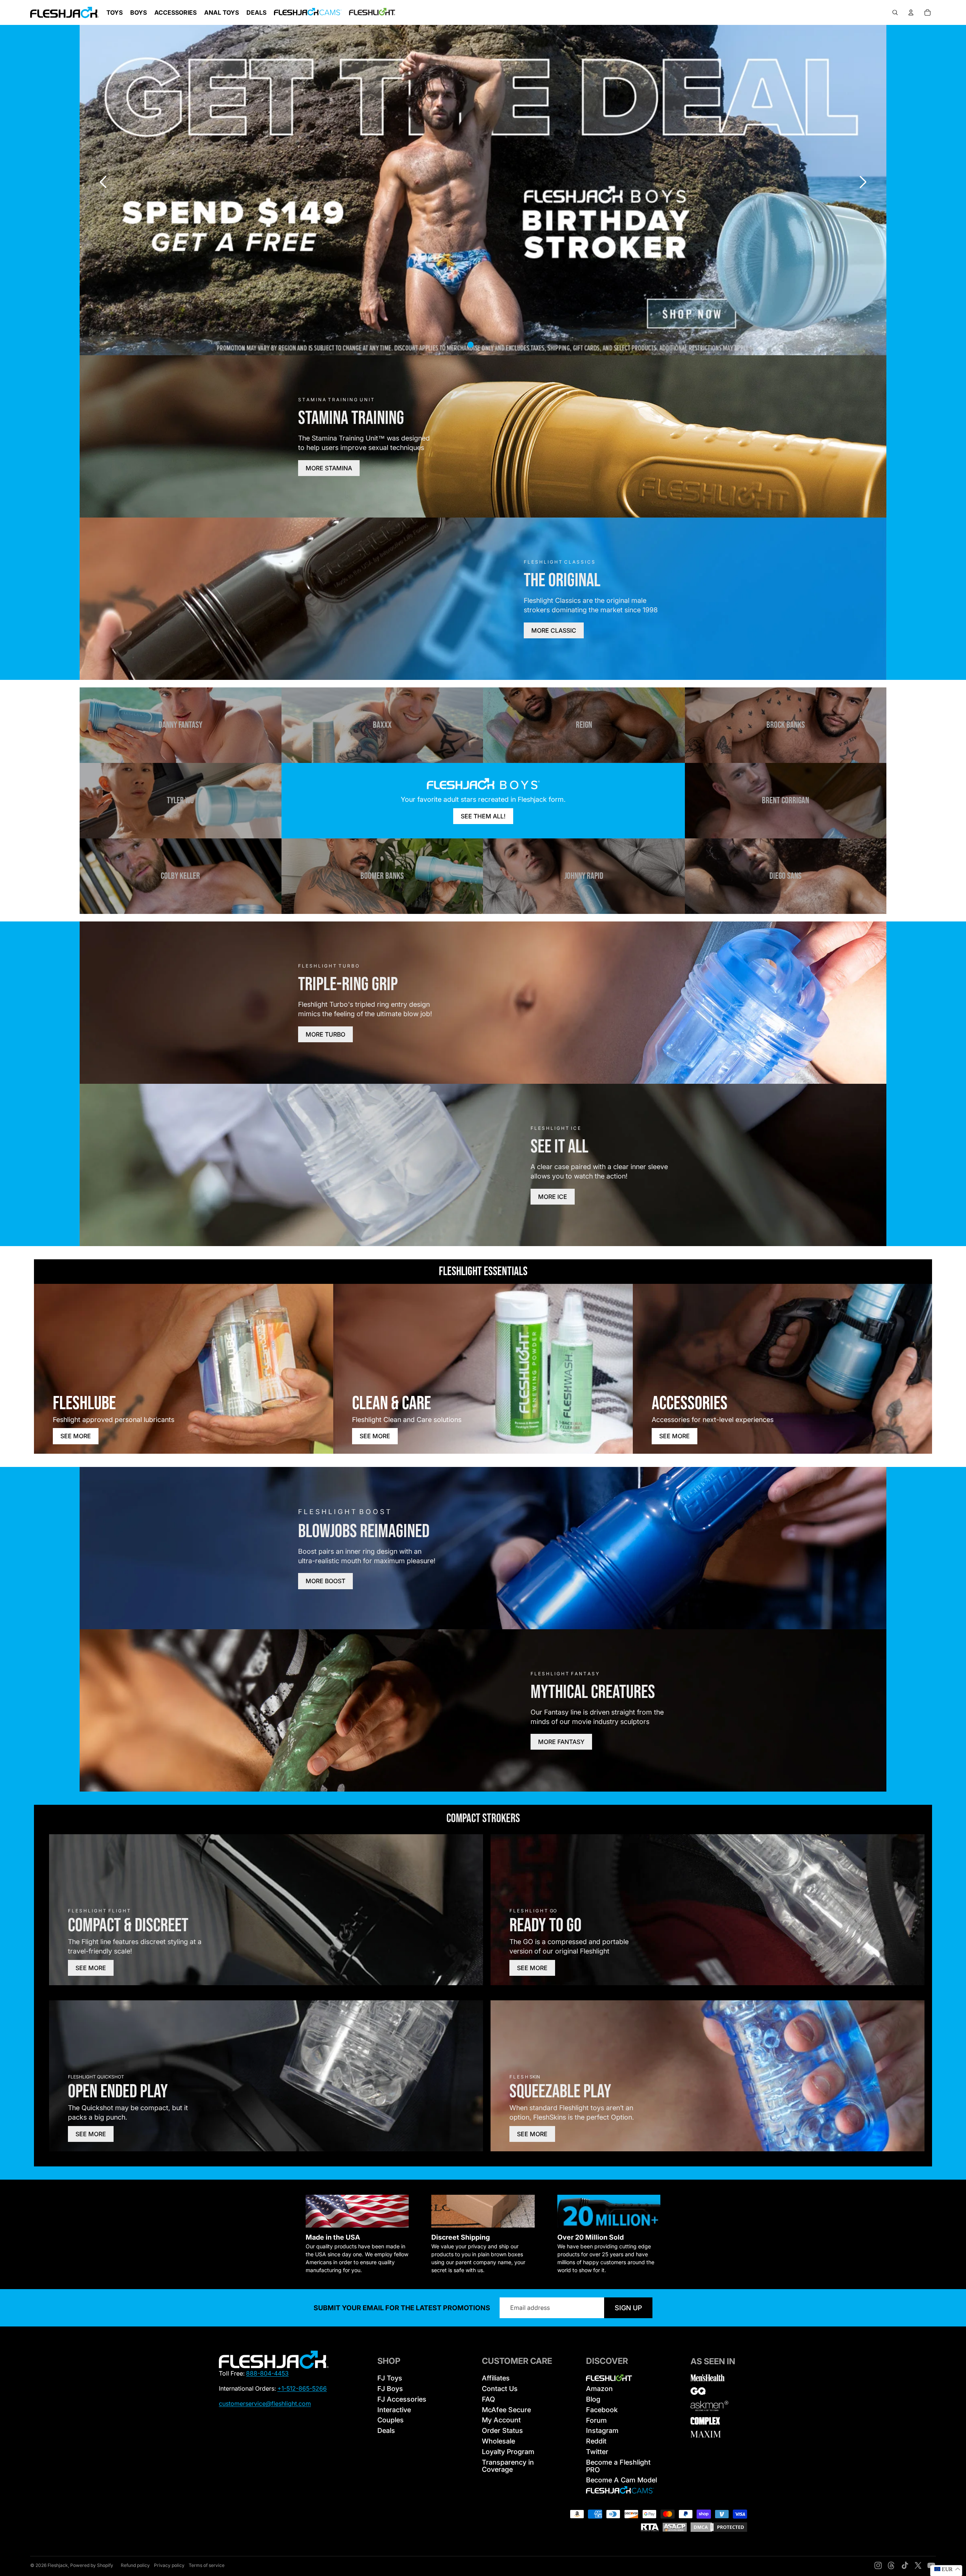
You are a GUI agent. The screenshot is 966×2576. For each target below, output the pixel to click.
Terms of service (207, 2565)
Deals (386, 2430)
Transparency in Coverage (508, 2466)
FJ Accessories (402, 2399)
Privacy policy (169, 2565)
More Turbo (325, 1034)
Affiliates (496, 2378)
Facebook (602, 2410)
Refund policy (135, 2565)
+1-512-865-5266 (302, 2388)
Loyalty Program (508, 2452)
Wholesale (498, 2441)
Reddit (596, 2441)
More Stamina (329, 468)
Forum (596, 2420)
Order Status (502, 2430)
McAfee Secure (506, 2410)
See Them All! (483, 816)
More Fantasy (561, 1742)
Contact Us (500, 2389)
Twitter (597, 2452)
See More (76, 1436)
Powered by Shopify (92, 2565)
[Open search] (895, 12)
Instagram (602, 2430)
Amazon (599, 2389)
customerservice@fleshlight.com (265, 2403)
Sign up (628, 2308)
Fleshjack (58, 2565)
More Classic (554, 630)
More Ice (553, 1197)
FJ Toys (390, 2378)
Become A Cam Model (621, 2480)
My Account (501, 2420)
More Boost (325, 1581)
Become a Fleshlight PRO (618, 2466)
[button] (863, 182)
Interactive (394, 2410)
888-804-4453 (267, 2373)
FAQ (488, 2399)
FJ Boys (390, 2389)
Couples (391, 2420)
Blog (593, 2399)
